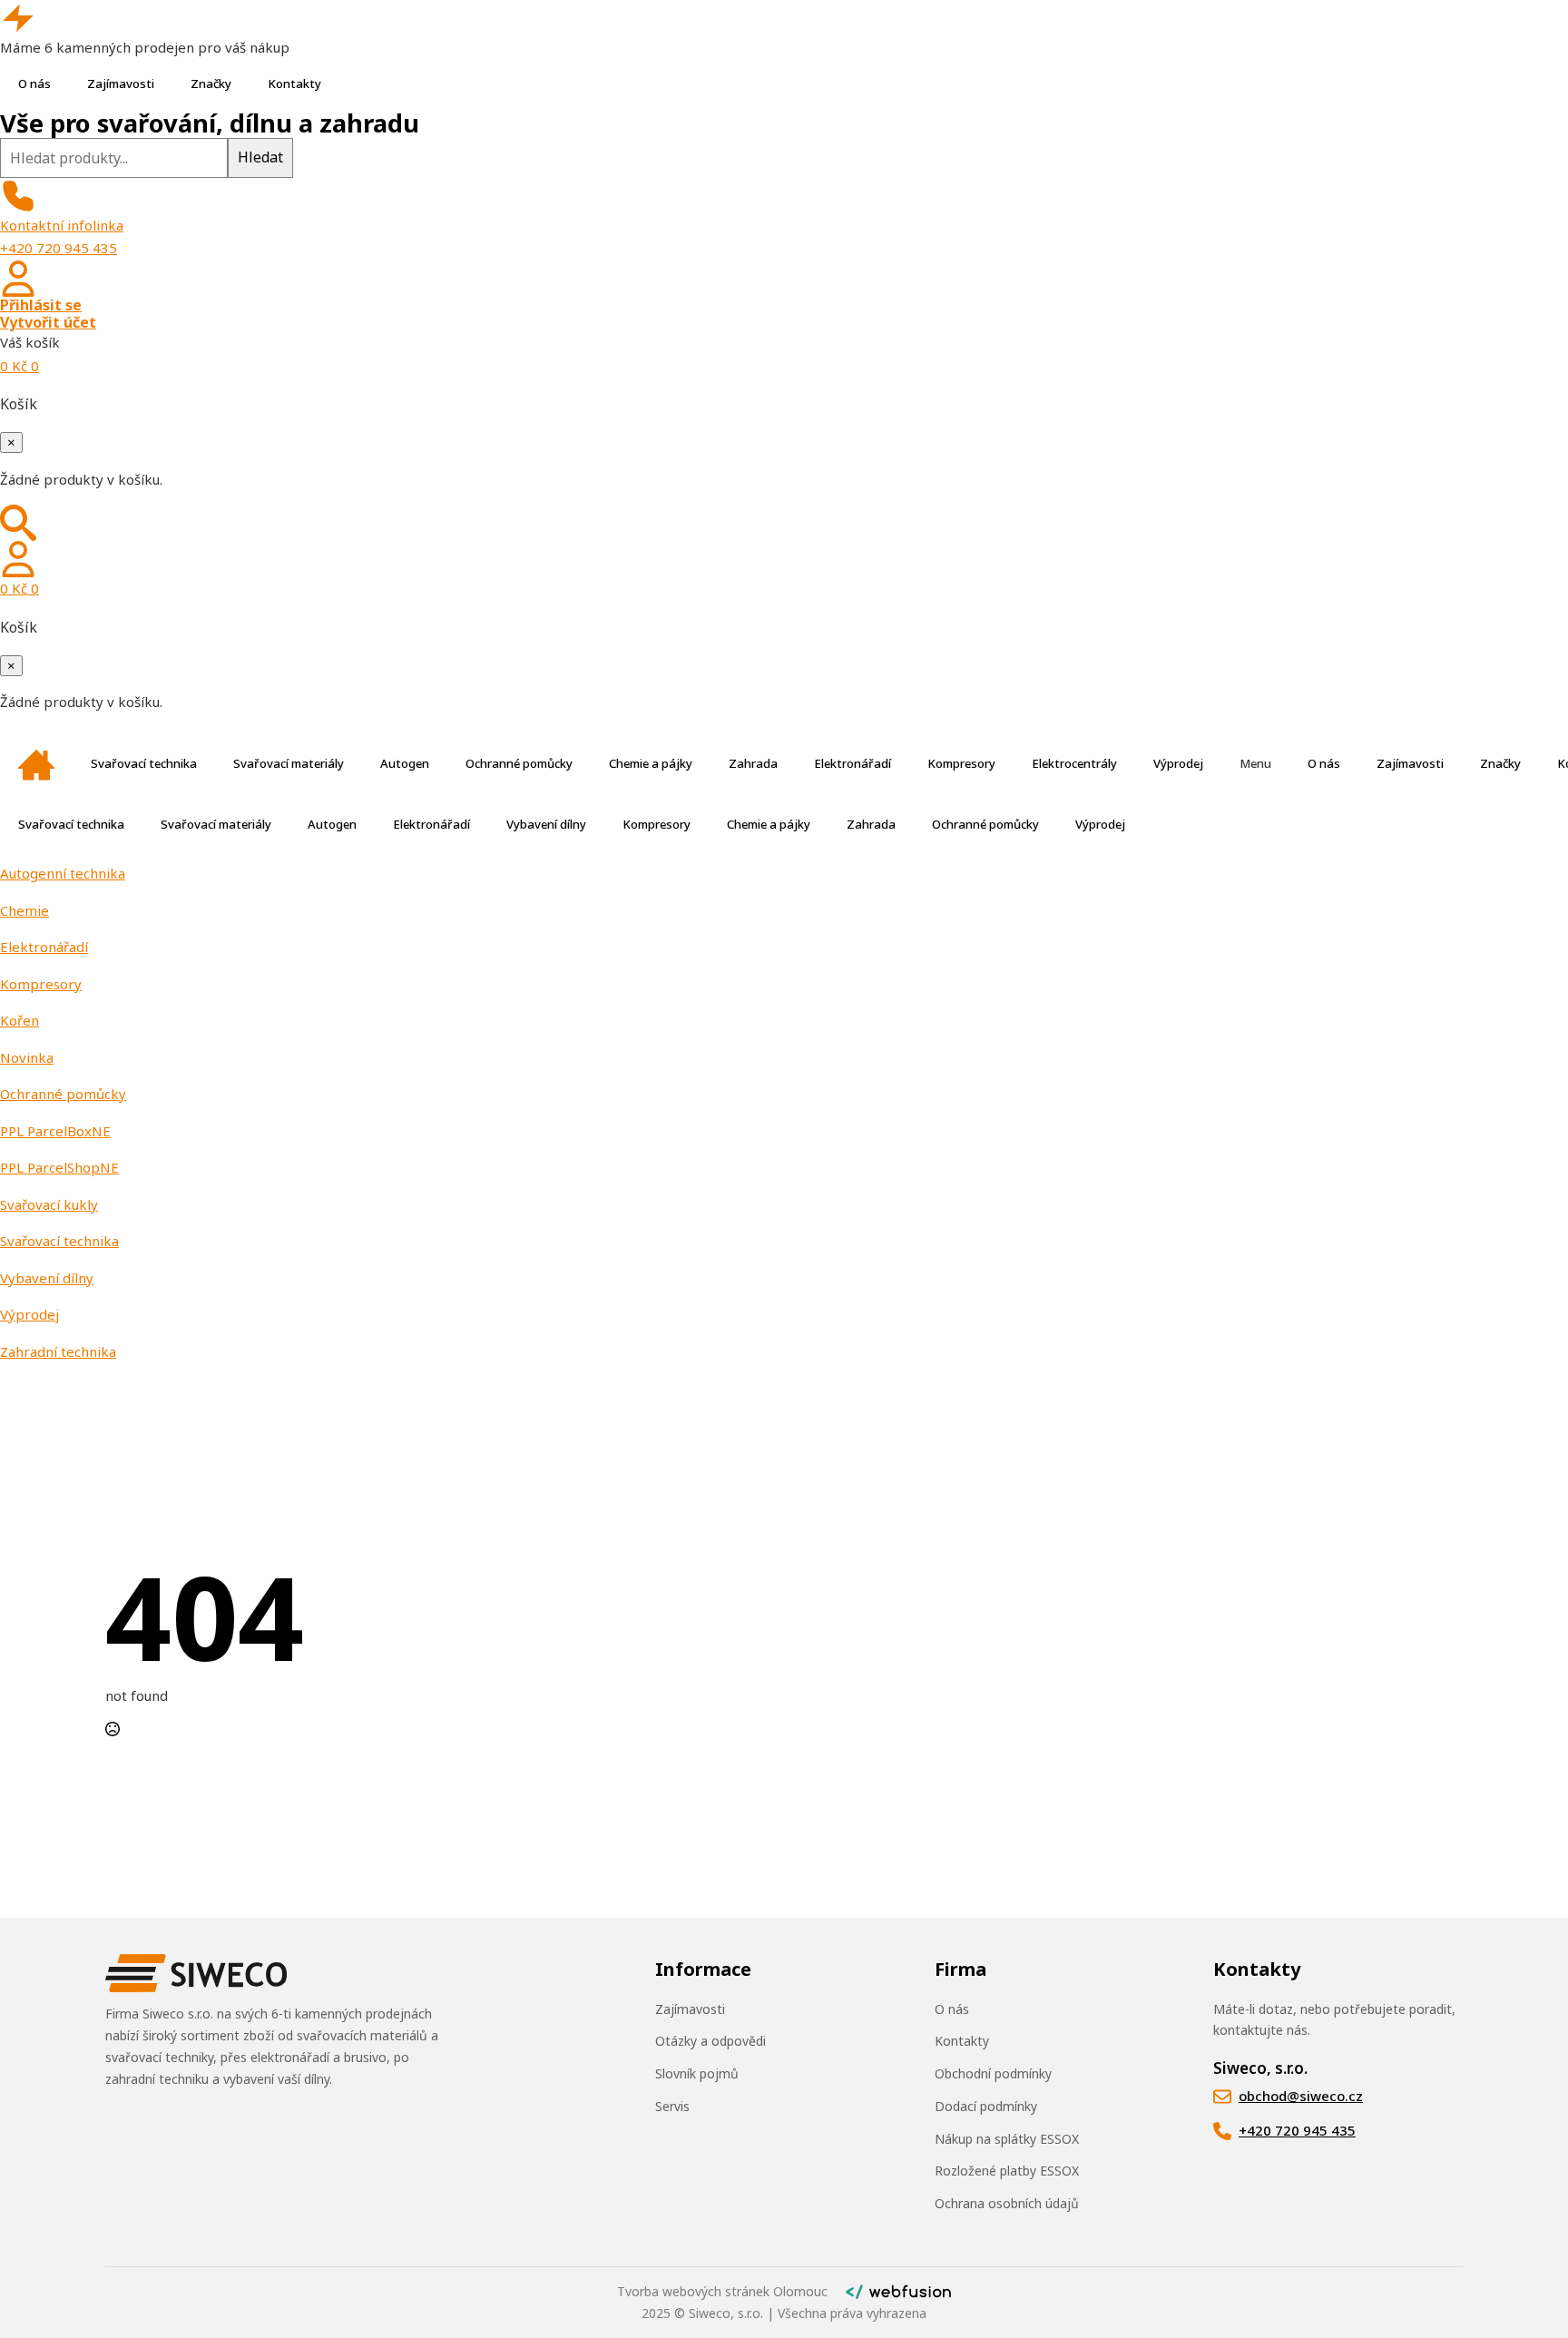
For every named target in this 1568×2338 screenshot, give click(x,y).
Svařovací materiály (289, 763)
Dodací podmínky (986, 2106)
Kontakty (294, 83)
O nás (34, 83)
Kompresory (961, 763)
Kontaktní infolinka (62, 225)
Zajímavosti (121, 83)
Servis (672, 2106)
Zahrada (753, 763)
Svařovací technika (144, 763)
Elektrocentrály (1074, 763)
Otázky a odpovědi (710, 2041)
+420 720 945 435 (59, 248)
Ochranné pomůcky (519, 763)
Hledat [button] (260, 157)
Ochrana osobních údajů (1007, 2203)
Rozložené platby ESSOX (1007, 2171)
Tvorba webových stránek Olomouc (722, 2291)
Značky (211, 83)
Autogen (405, 763)
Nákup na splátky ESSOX (1007, 2139)
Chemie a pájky (651, 763)
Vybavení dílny (546, 824)
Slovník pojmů (697, 2073)
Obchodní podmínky (993, 2073)
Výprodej (1178, 763)
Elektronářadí (853, 763)
